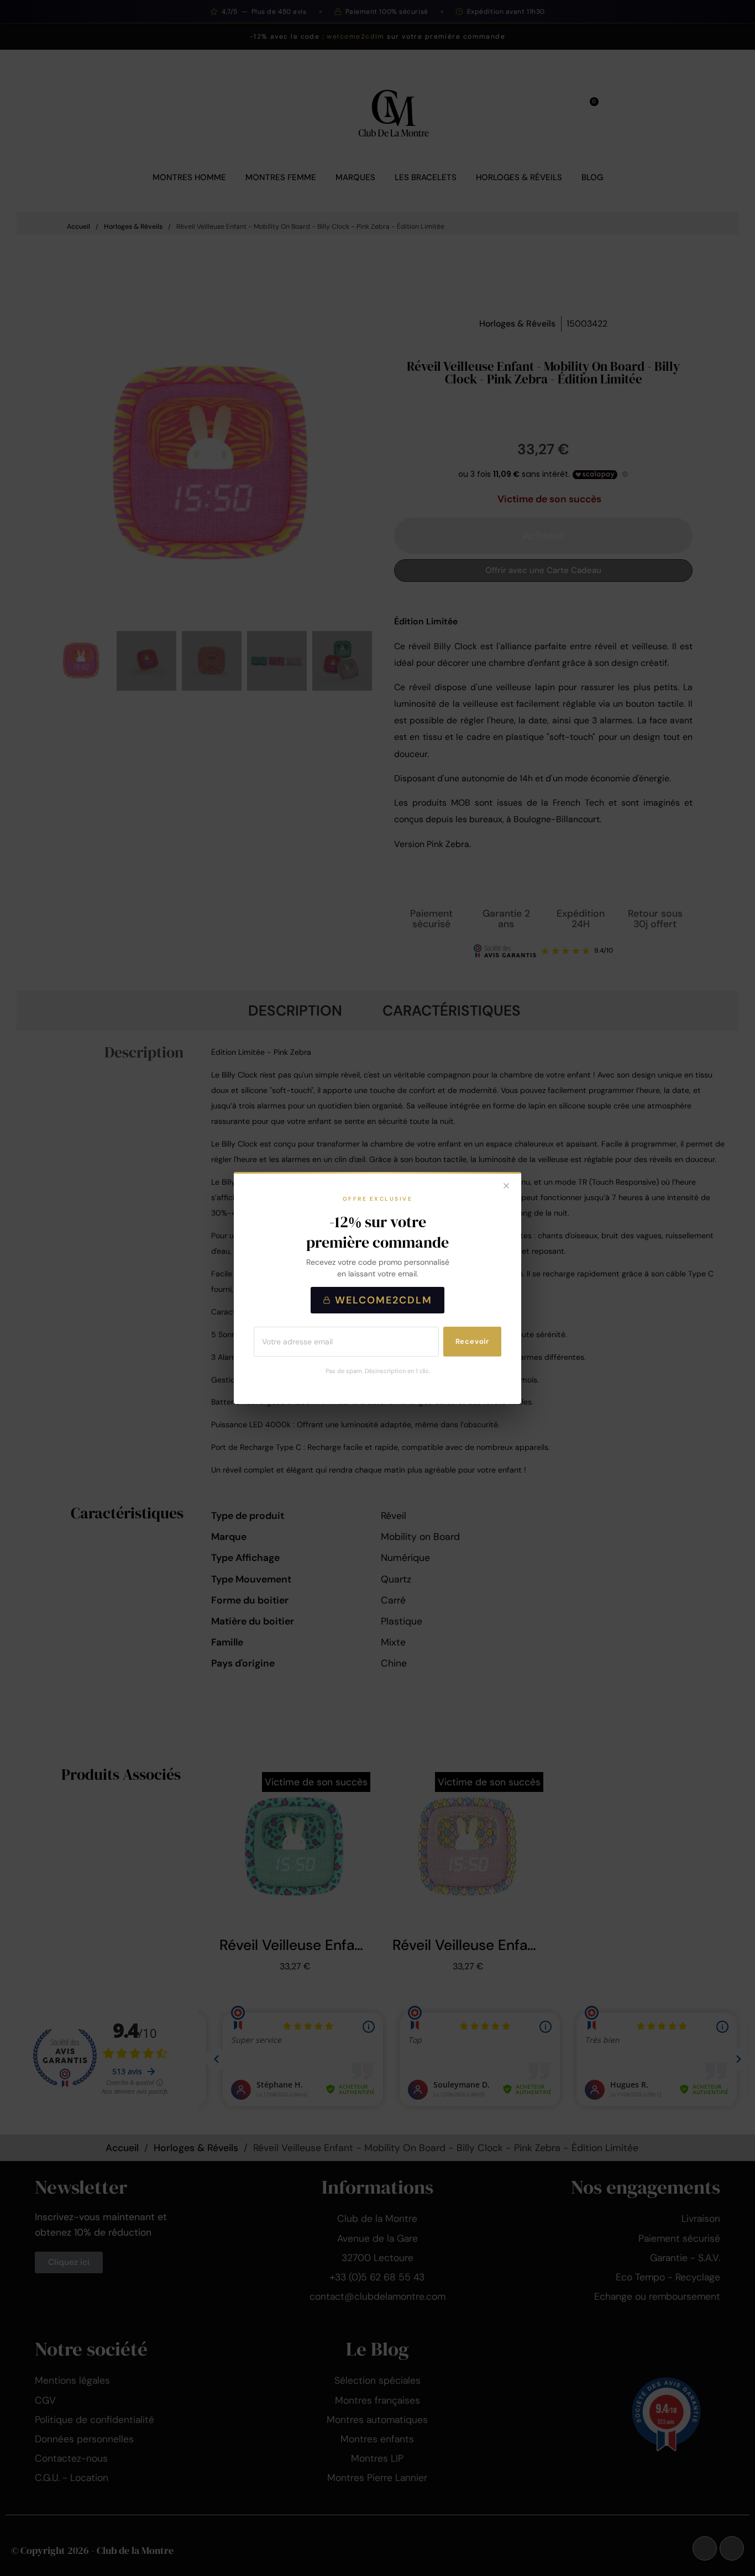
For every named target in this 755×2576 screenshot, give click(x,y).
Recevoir (472, 1341)
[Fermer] (506, 1187)
